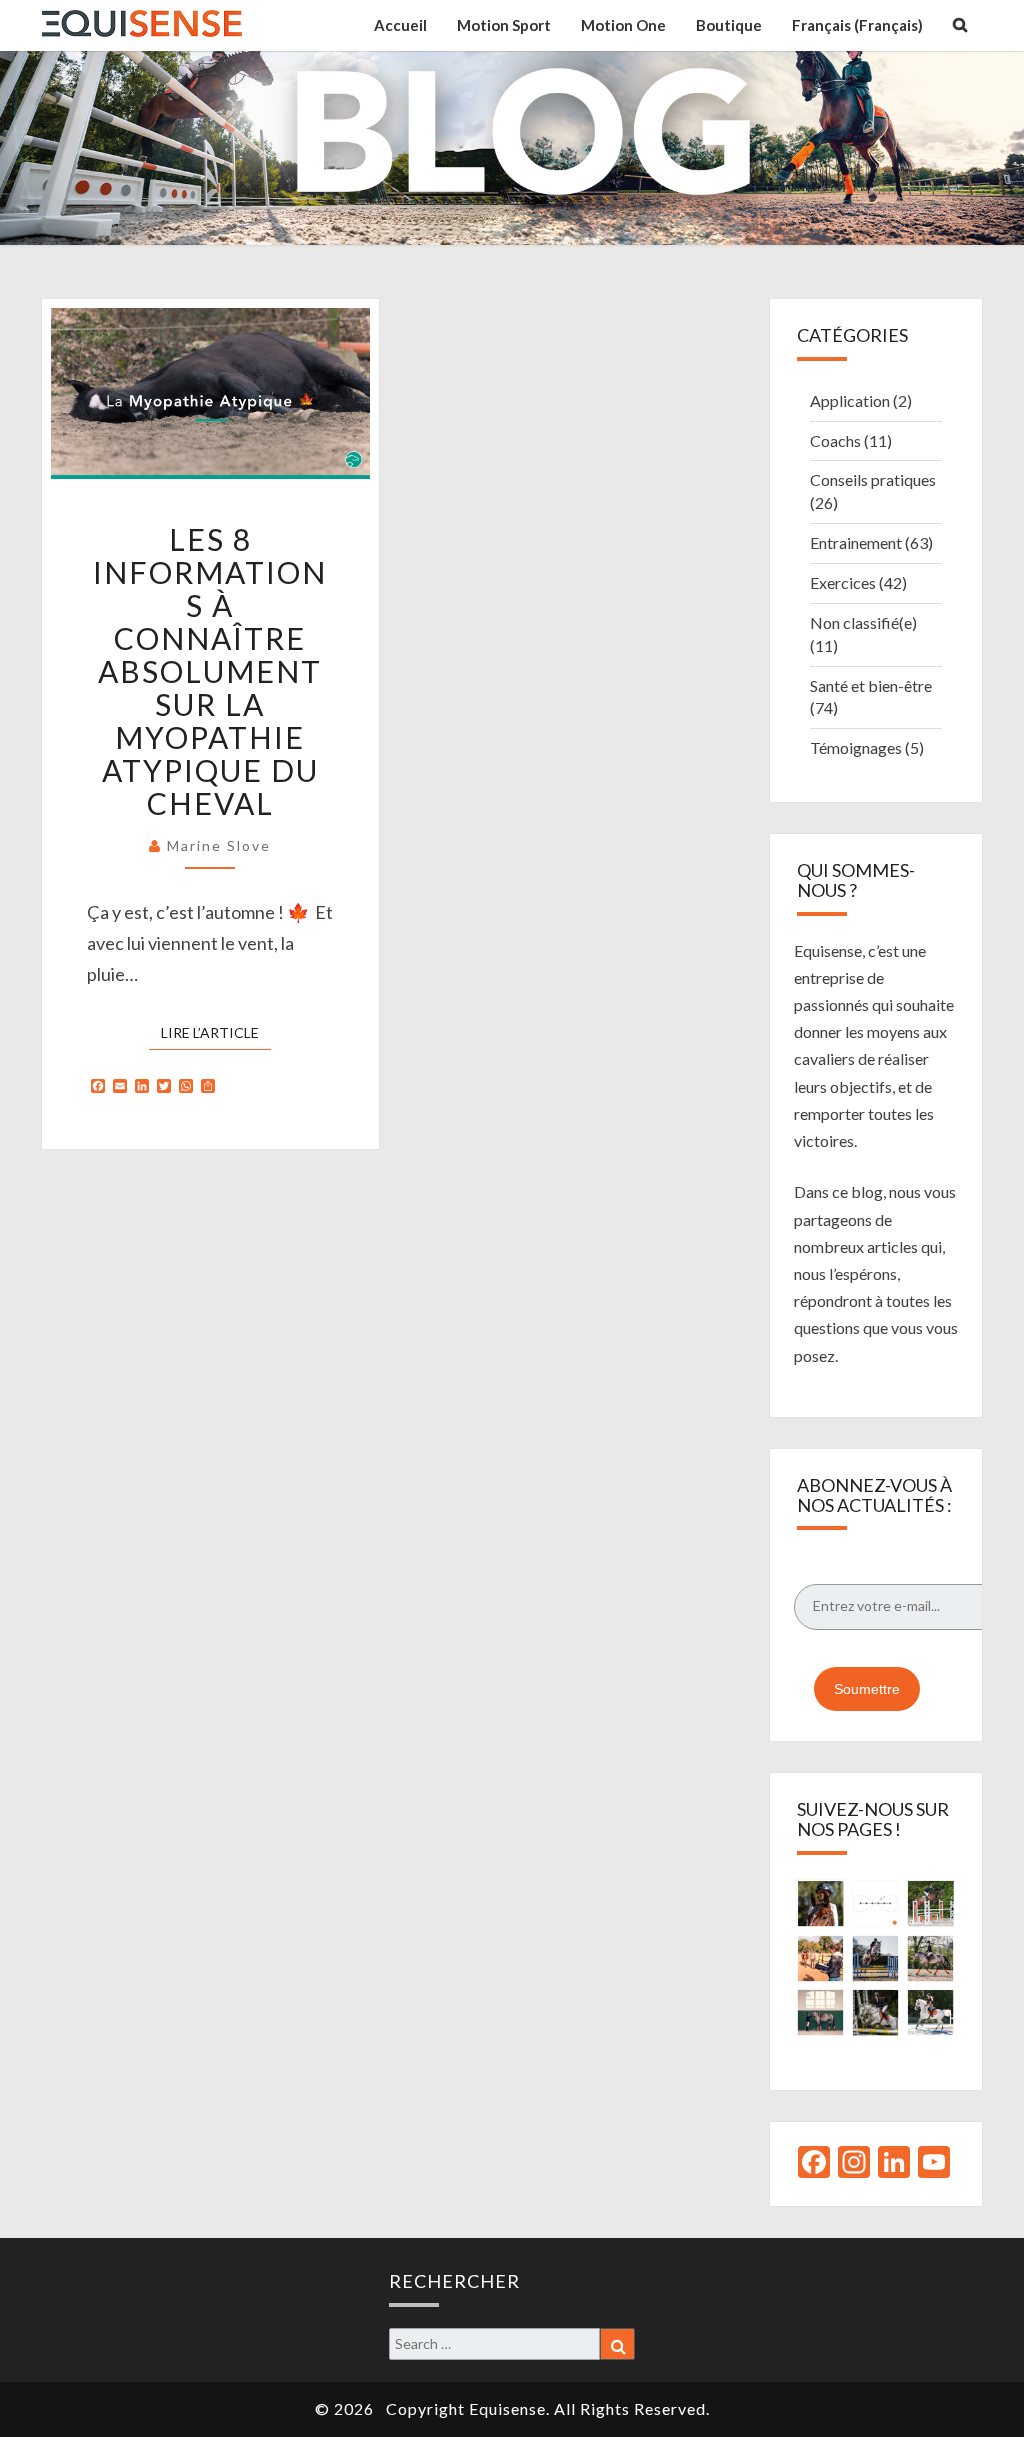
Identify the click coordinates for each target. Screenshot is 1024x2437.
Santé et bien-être (871, 685)
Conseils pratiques (873, 479)
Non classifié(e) (863, 622)
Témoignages (856, 747)
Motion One (623, 25)
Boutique (729, 25)
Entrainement (856, 542)
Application (850, 400)
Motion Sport (504, 25)
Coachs (835, 440)
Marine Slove (219, 845)
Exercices (843, 582)
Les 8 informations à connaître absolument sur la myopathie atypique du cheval (210, 671)
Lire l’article (216, 1032)
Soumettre (867, 1689)
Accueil (400, 25)
